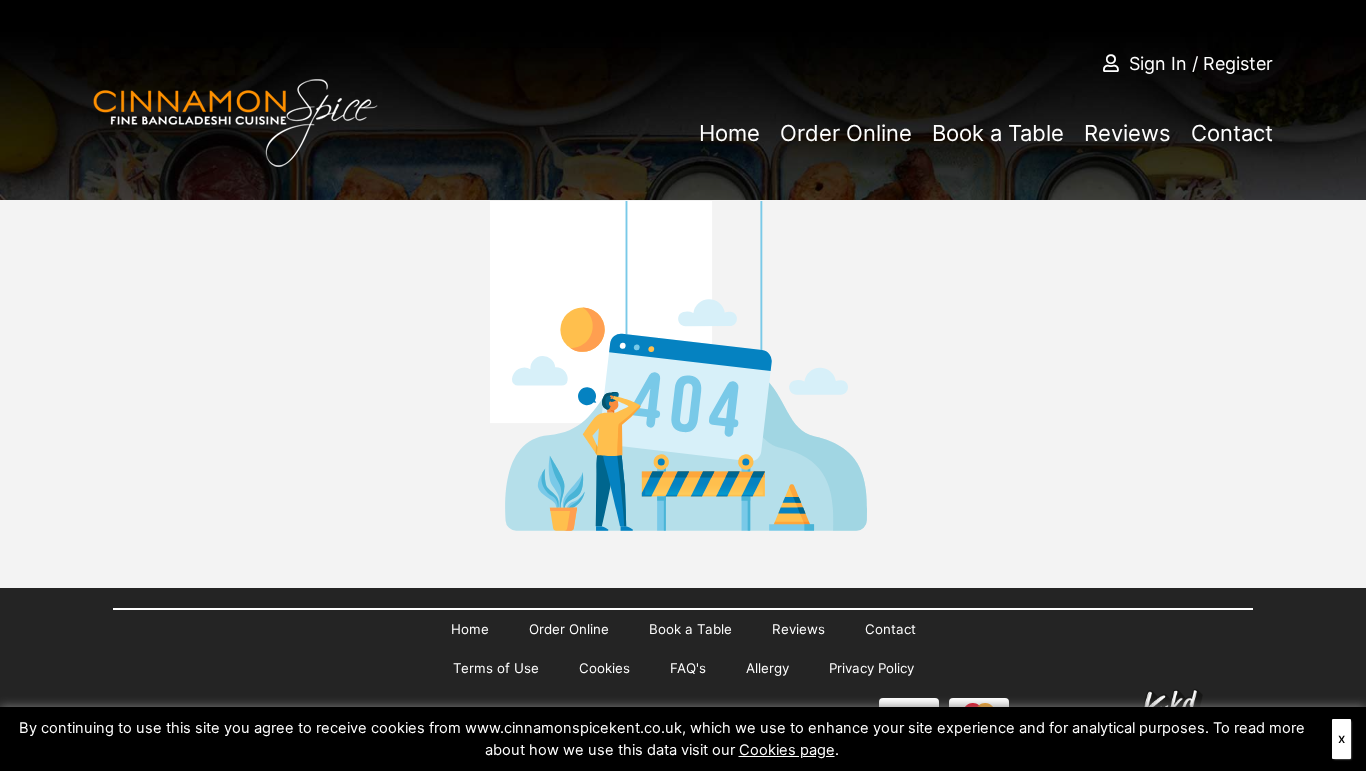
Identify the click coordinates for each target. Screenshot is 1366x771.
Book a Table (998, 133)
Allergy (767, 668)
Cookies (604, 668)
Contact (1232, 133)
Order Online (846, 133)
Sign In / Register (1201, 63)
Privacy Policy (871, 668)
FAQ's (688, 668)
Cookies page (787, 750)
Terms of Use (496, 668)
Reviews (1127, 133)
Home (729, 133)
